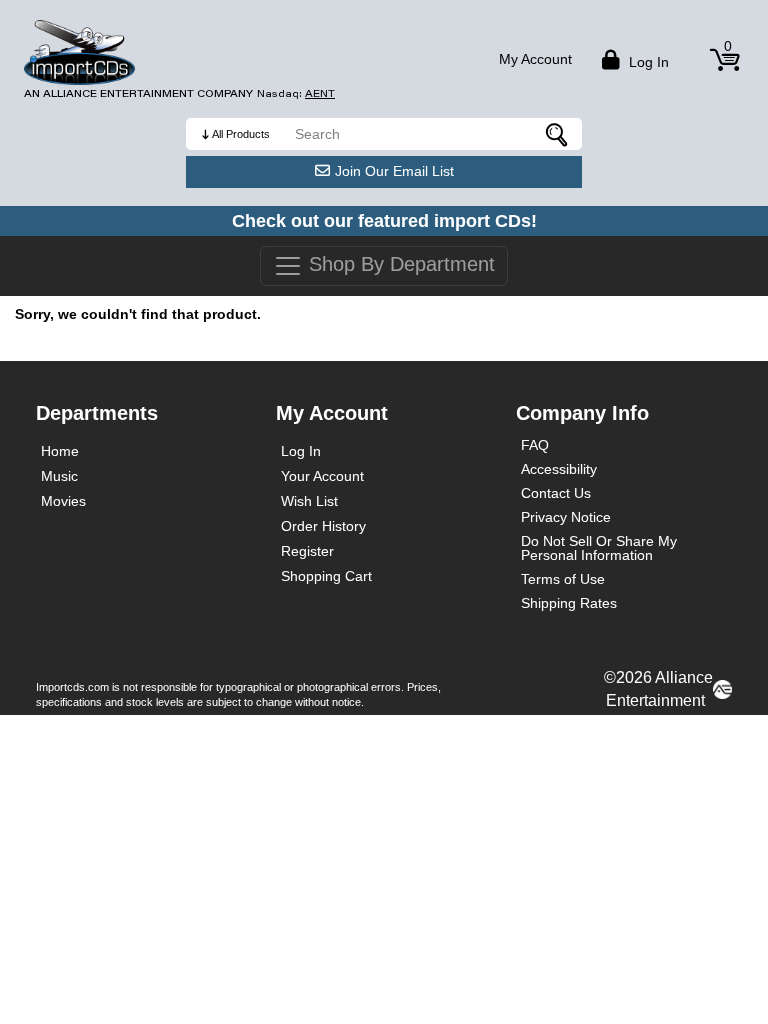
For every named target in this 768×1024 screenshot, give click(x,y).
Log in (647, 62)
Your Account (322, 476)
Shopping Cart (326, 576)
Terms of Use (563, 579)
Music (59, 476)
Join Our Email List (394, 171)
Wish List (309, 501)
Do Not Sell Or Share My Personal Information (599, 548)
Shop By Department (399, 264)
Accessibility (559, 469)
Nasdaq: (296, 93)
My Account (535, 59)
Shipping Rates (569, 603)
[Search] (557, 134)
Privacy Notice (566, 517)
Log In (301, 451)
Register (307, 551)
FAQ (535, 445)
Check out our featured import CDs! (384, 221)
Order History (323, 526)
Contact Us (556, 493)
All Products (241, 134)
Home (60, 451)
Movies (63, 501)
